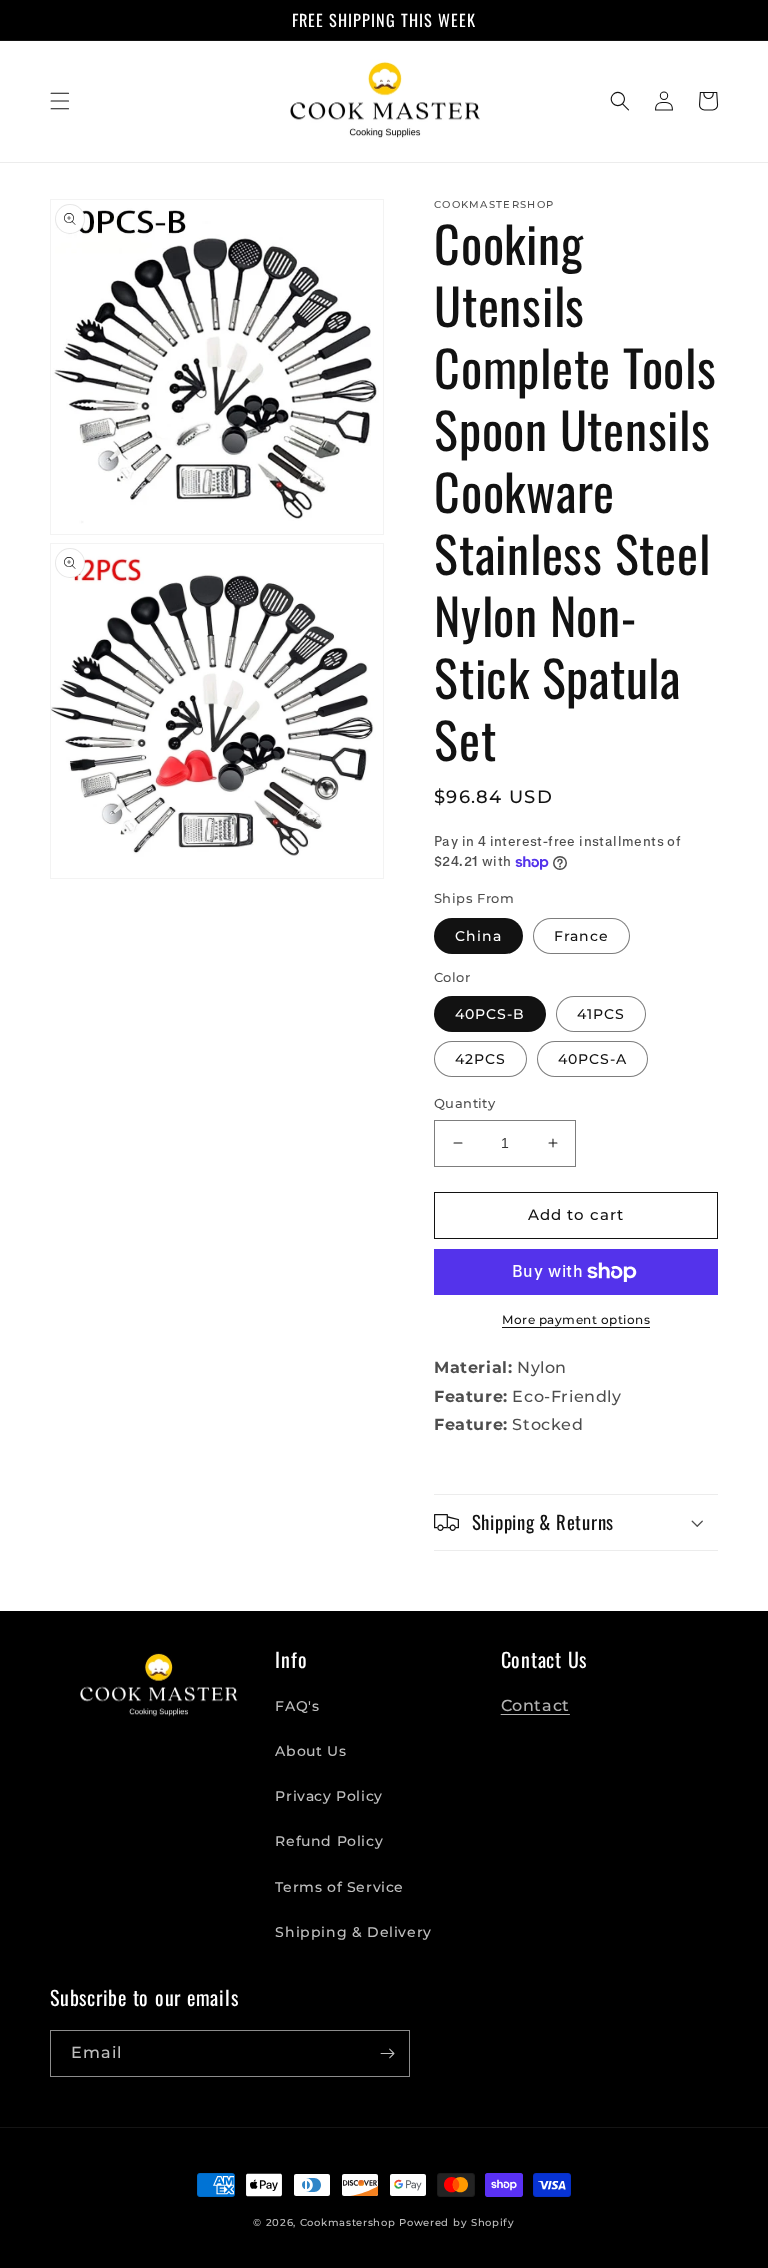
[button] (60, 101)
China (478, 936)
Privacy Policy (328, 1796)
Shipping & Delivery (353, 1932)
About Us (310, 1751)
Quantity (464, 1103)
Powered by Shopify (457, 2222)
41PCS (601, 1014)
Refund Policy (329, 1841)
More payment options (576, 1319)
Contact (535, 1705)
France (581, 936)
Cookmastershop (348, 2222)
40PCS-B (490, 1014)
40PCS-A (592, 1059)
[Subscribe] (387, 2053)
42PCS (480, 1059)
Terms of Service (339, 1887)
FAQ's (297, 1706)
